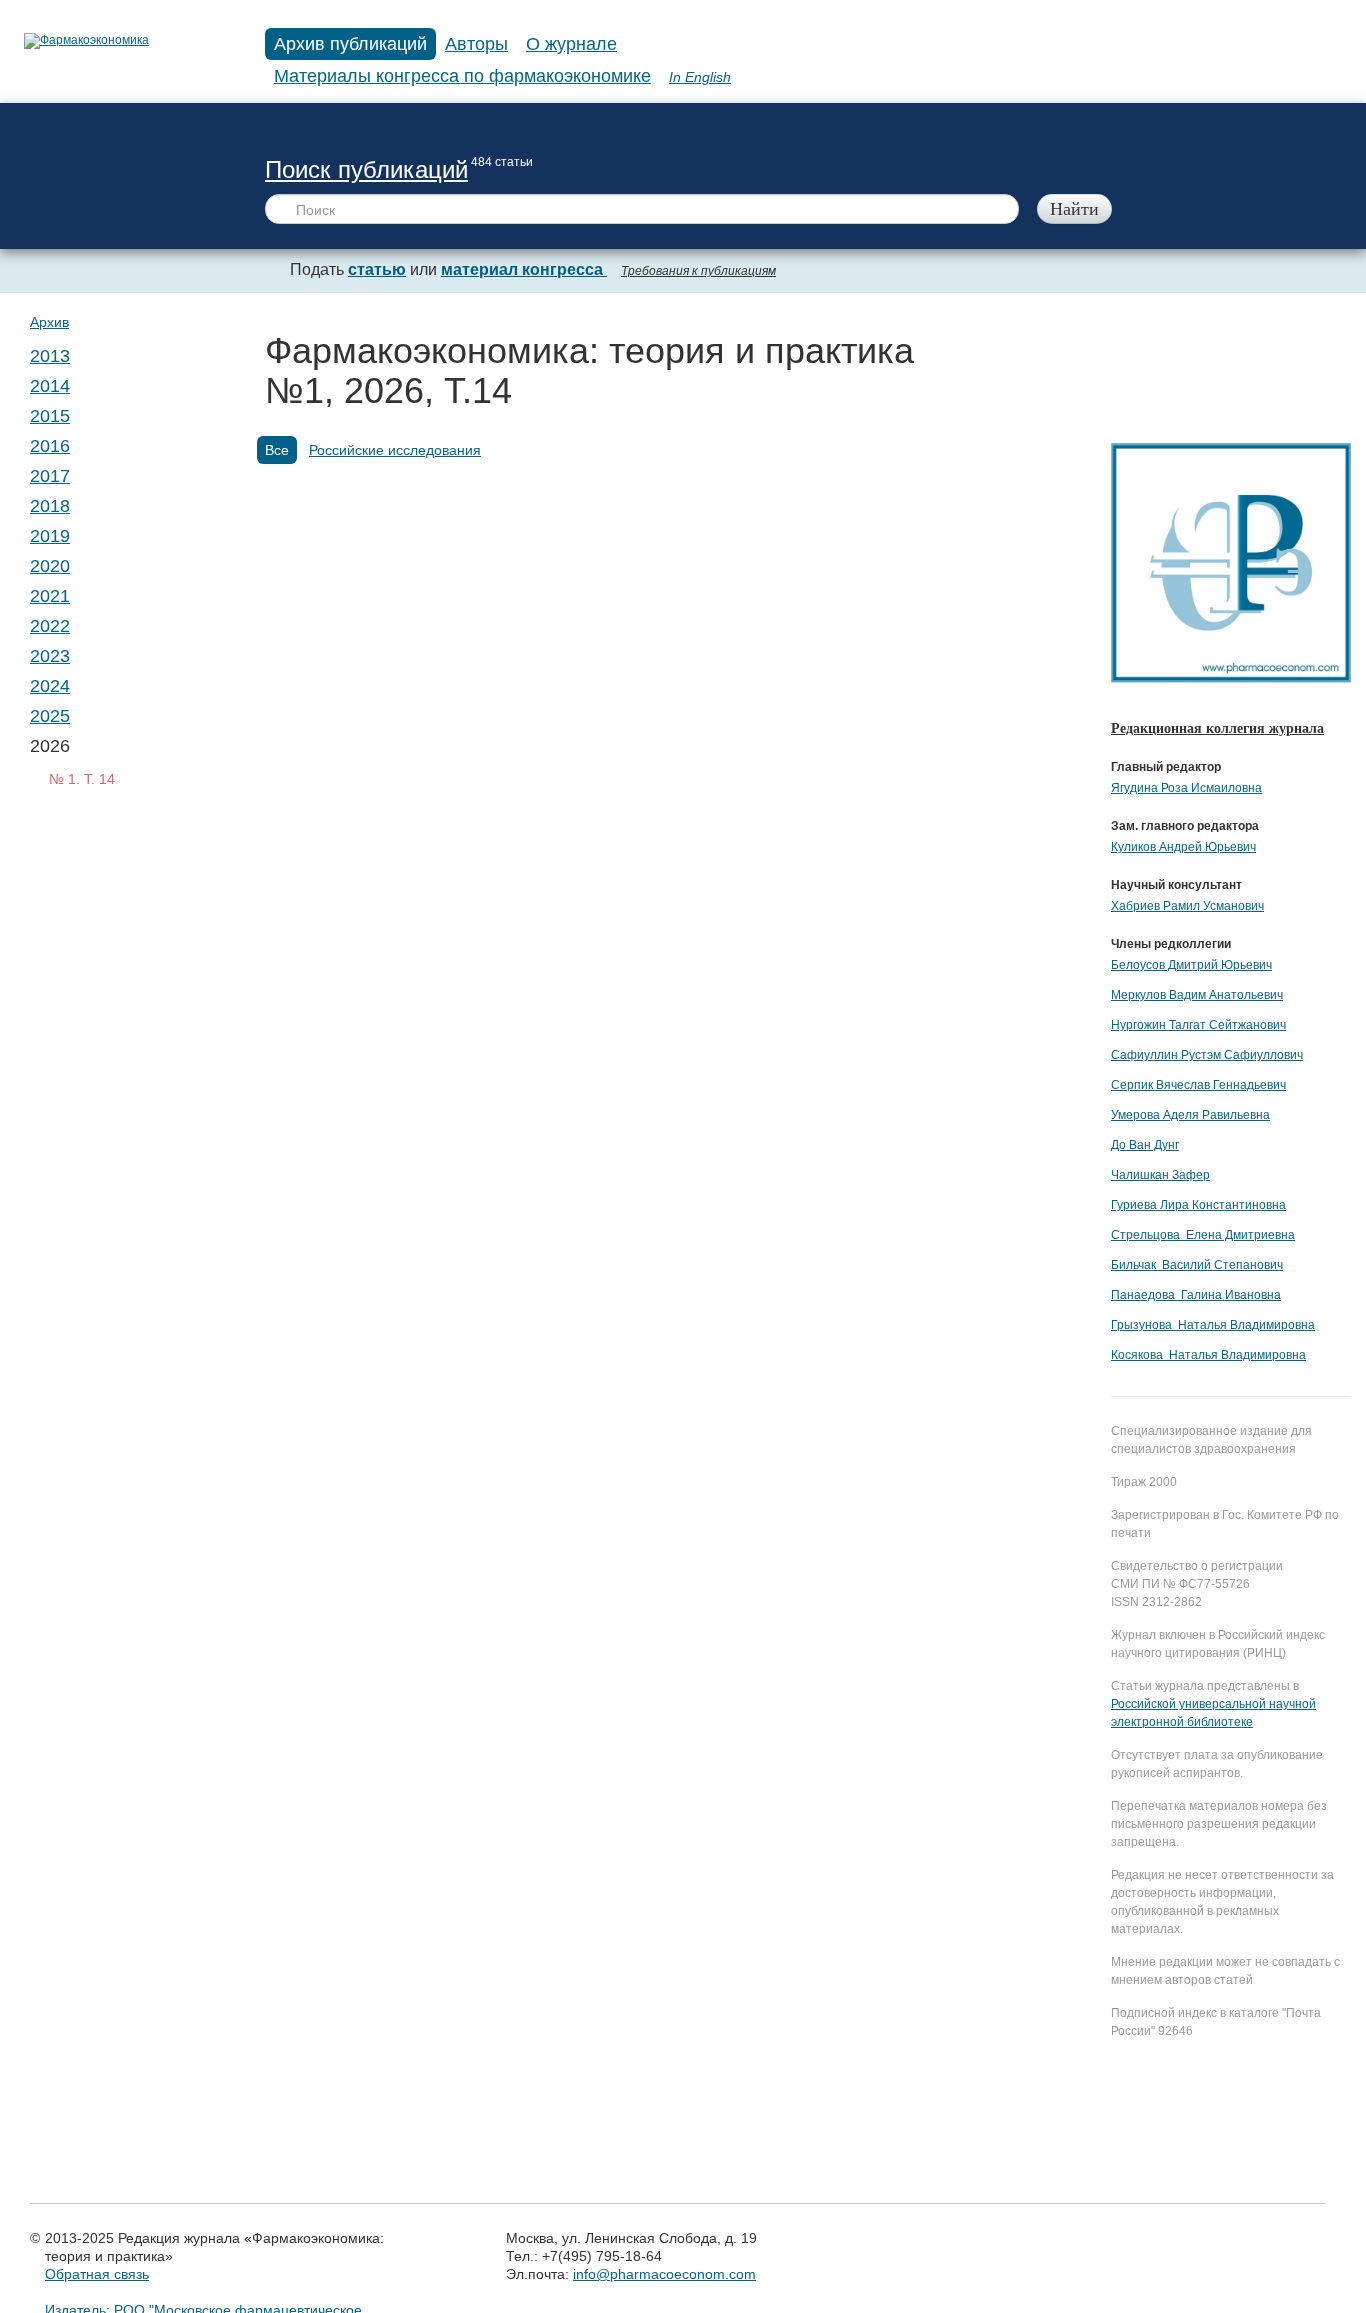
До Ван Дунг (1145, 1145)
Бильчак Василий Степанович (1197, 1265)
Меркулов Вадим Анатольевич (1197, 995)
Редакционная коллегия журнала (1217, 728)
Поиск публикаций (366, 169)
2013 (50, 356)
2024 (50, 686)
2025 (50, 716)
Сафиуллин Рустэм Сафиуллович (1207, 1055)
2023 (50, 656)
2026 (50, 746)
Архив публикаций (350, 44)
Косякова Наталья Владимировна (1208, 1355)
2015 (50, 416)
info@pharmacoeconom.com (664, 2274)
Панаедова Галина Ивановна (1196, 1295)
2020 (50, 566)
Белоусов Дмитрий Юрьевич (1191, 965)
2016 (50, 446)
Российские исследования (395, 450)
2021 (50, 596)
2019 (50, 536)
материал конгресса (524, 269)
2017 (50, 476)
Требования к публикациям (698, 271)
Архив (49, 322)
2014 (50, 386)
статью (377, 269)
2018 (50, 506)
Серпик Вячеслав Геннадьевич (1198, 1085)
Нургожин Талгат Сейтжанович (1198, 1025)
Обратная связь (97, 2274)
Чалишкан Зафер (1160, 1175)
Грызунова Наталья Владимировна (1213, 1325)
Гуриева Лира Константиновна (1198, 1205)
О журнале (571, 44)
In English (700, 77)
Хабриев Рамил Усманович (1187, 906)
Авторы (476, 44)
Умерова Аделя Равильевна (1190, 1115)
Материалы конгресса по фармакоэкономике (462, 76)
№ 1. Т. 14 (82, 779)
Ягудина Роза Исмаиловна (1186, 788)
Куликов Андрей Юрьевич (1183, 847)
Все (277, 450)
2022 (50, 626)
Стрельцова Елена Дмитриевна (1203, 1235)
